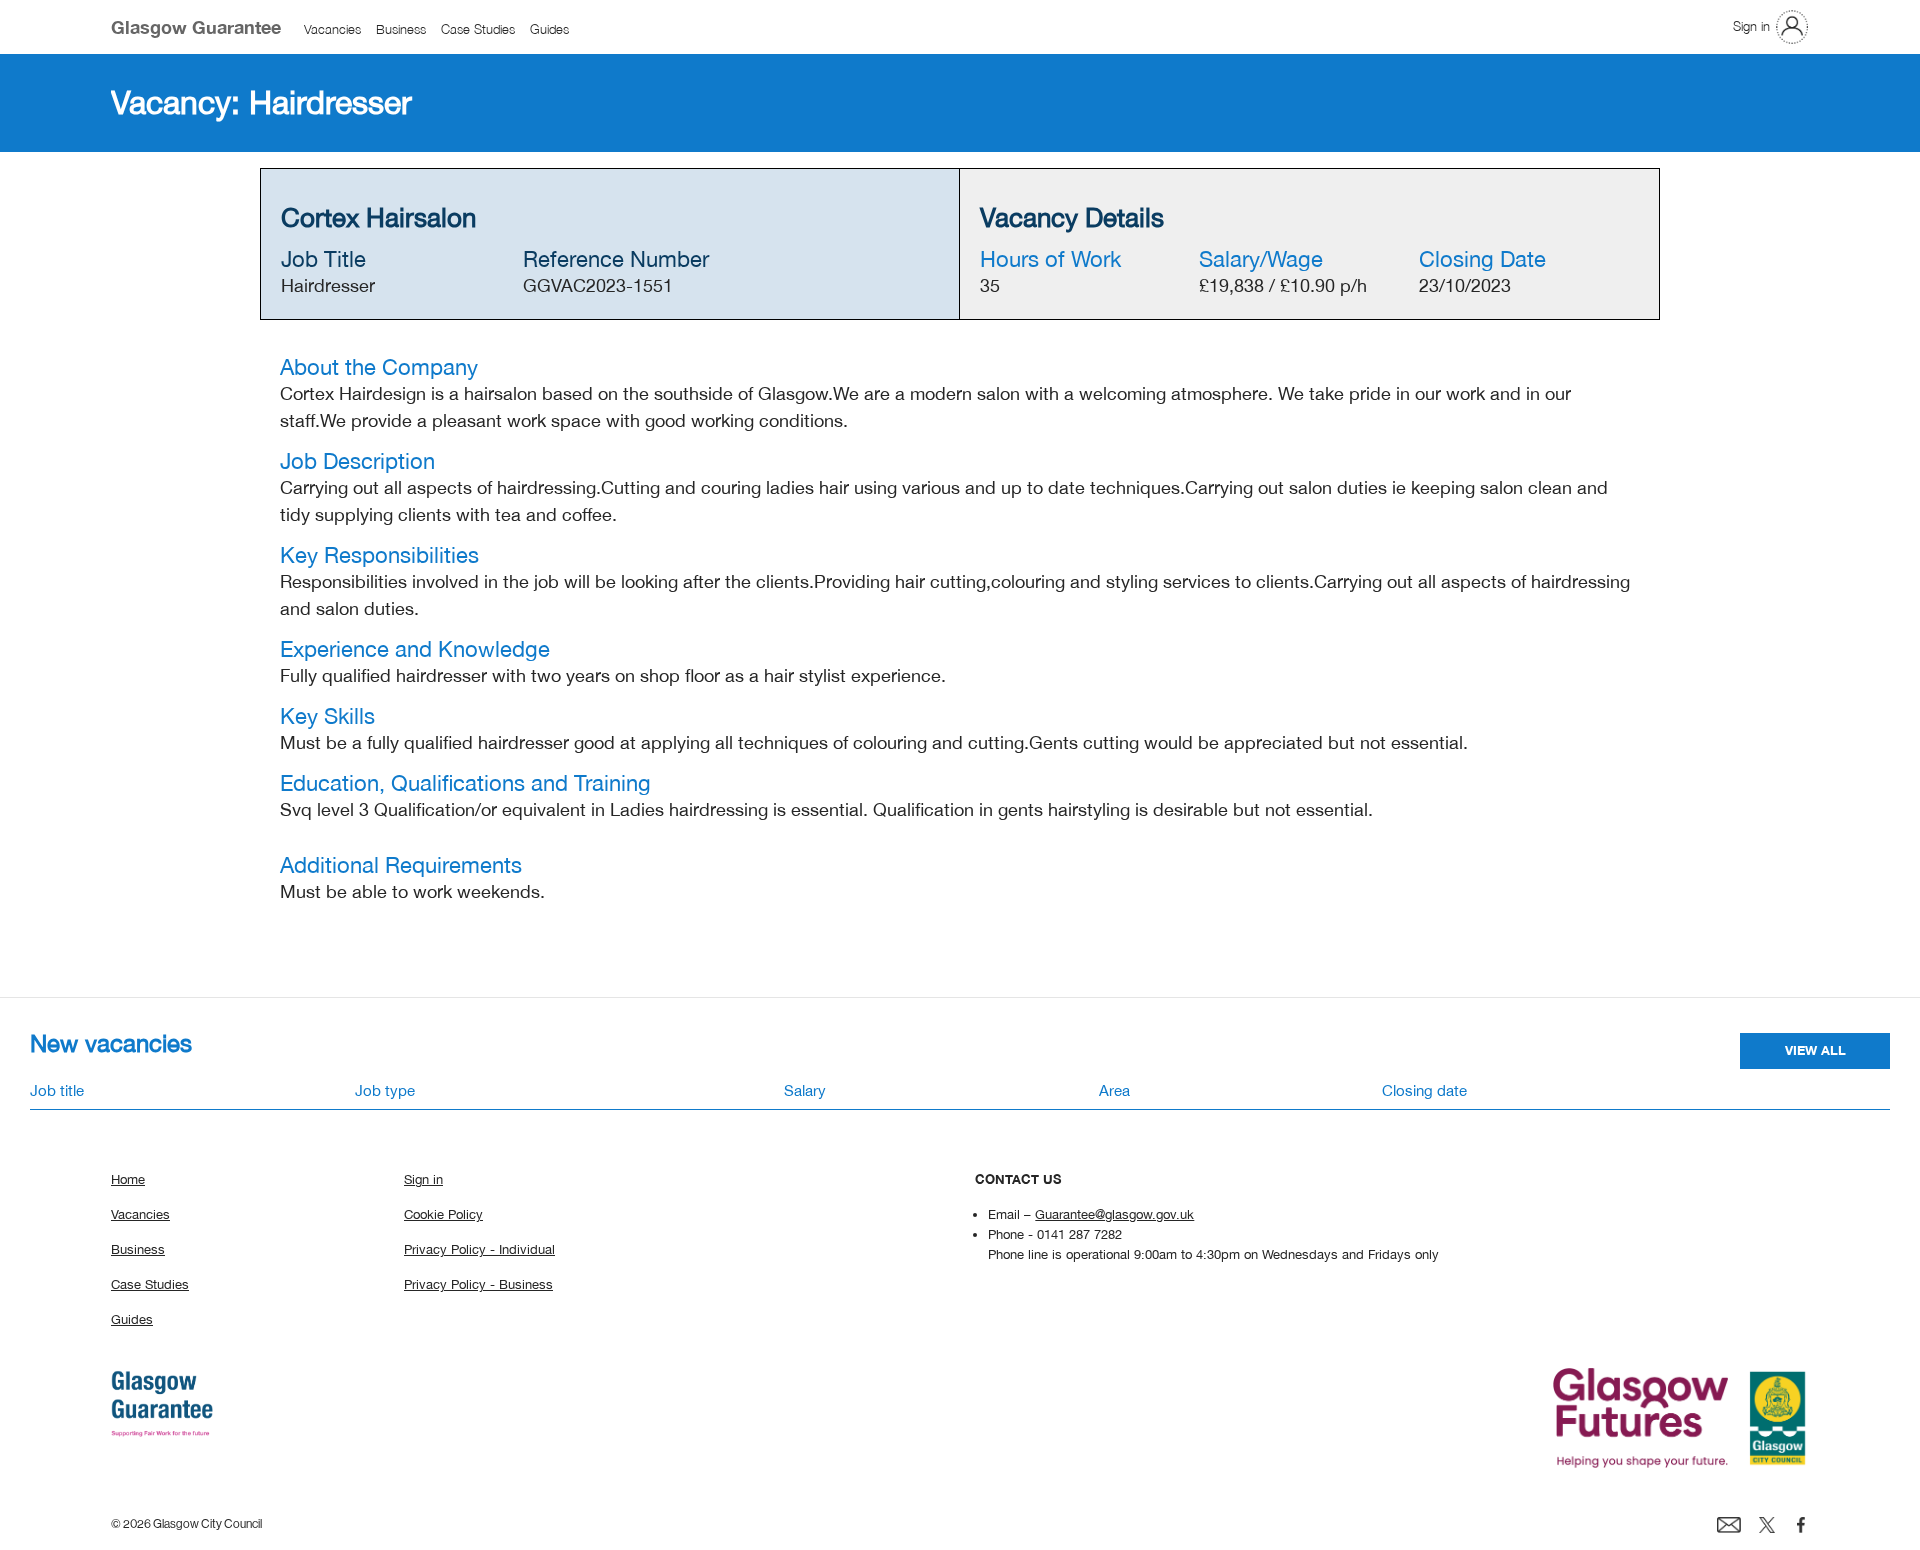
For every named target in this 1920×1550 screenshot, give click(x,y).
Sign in (1751, 26)
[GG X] (1767, 1523)
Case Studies (478, 30)
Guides (549, 30)
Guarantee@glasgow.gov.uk (1114, 1214)
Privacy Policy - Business (478, 1284)
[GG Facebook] (1801, 1523)
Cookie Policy (443, 1214)
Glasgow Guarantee (196, 27)
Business (401, 30)
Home (128, 1179)
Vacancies (332, 30)
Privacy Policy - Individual (479, 1249)
